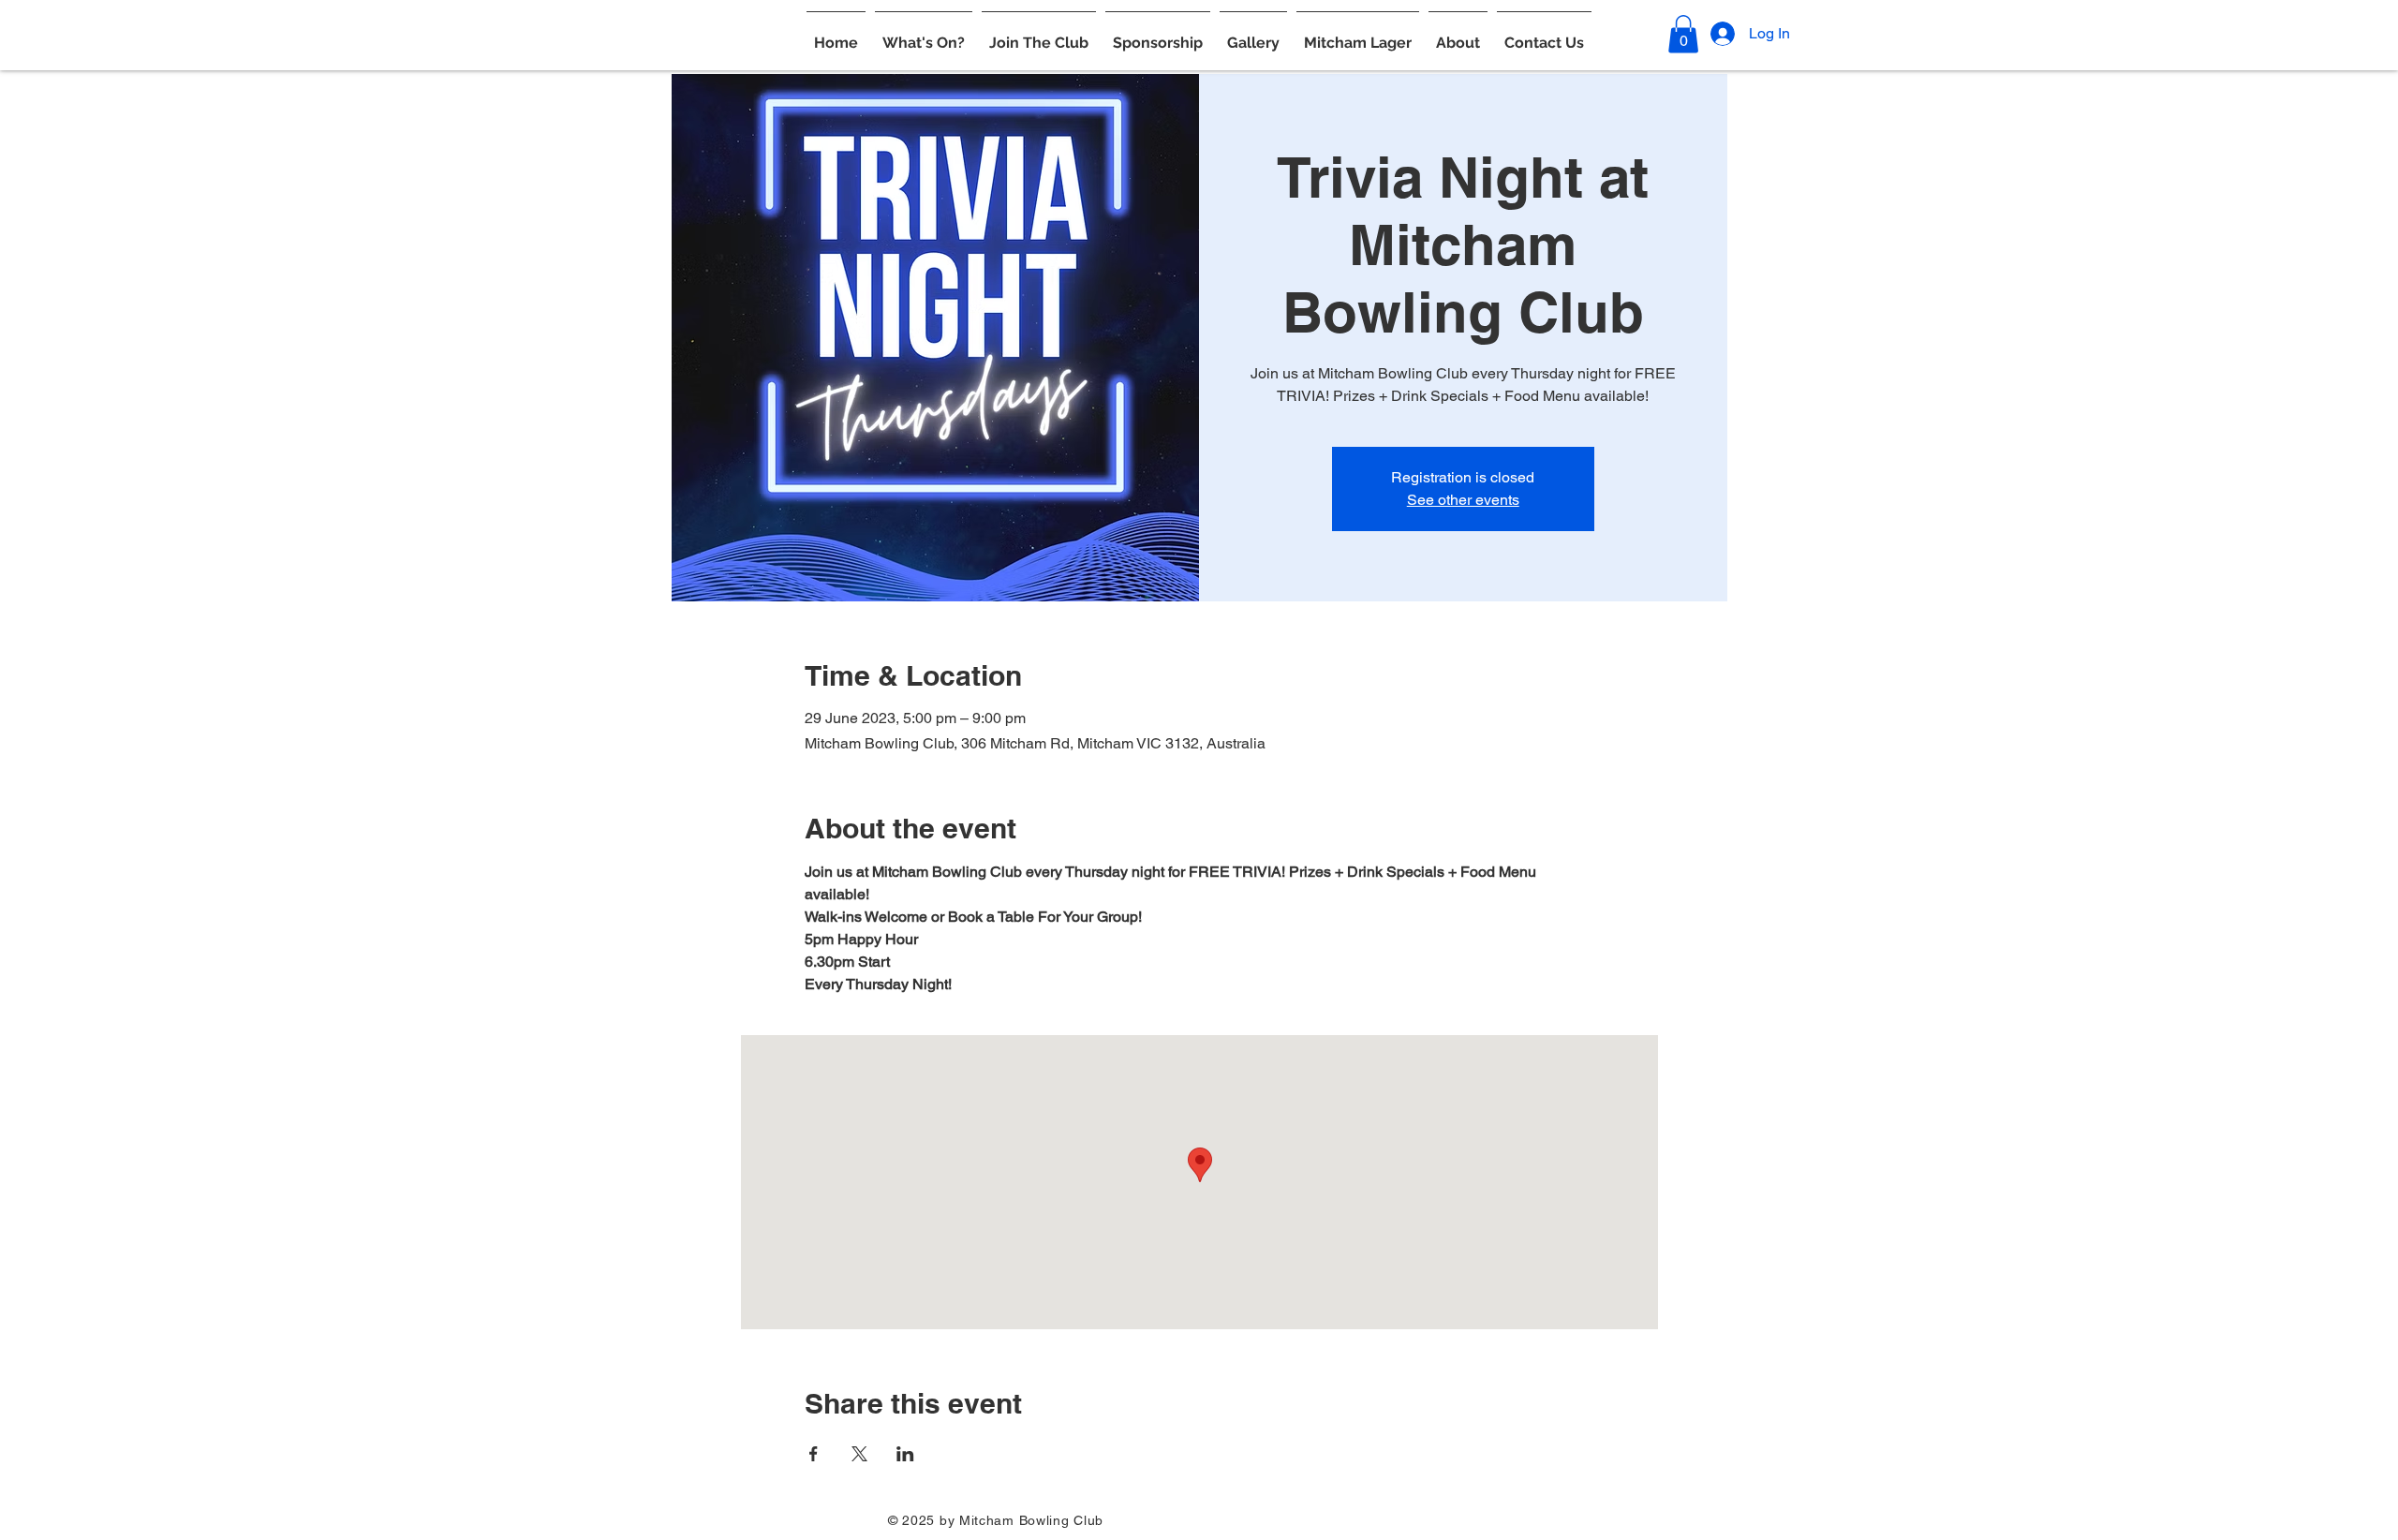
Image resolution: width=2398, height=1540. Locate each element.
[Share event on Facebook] (814, 1454)
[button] (924, 35)
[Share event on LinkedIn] (905, 1454)
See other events (1463, 500)
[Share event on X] (859, 1454)
